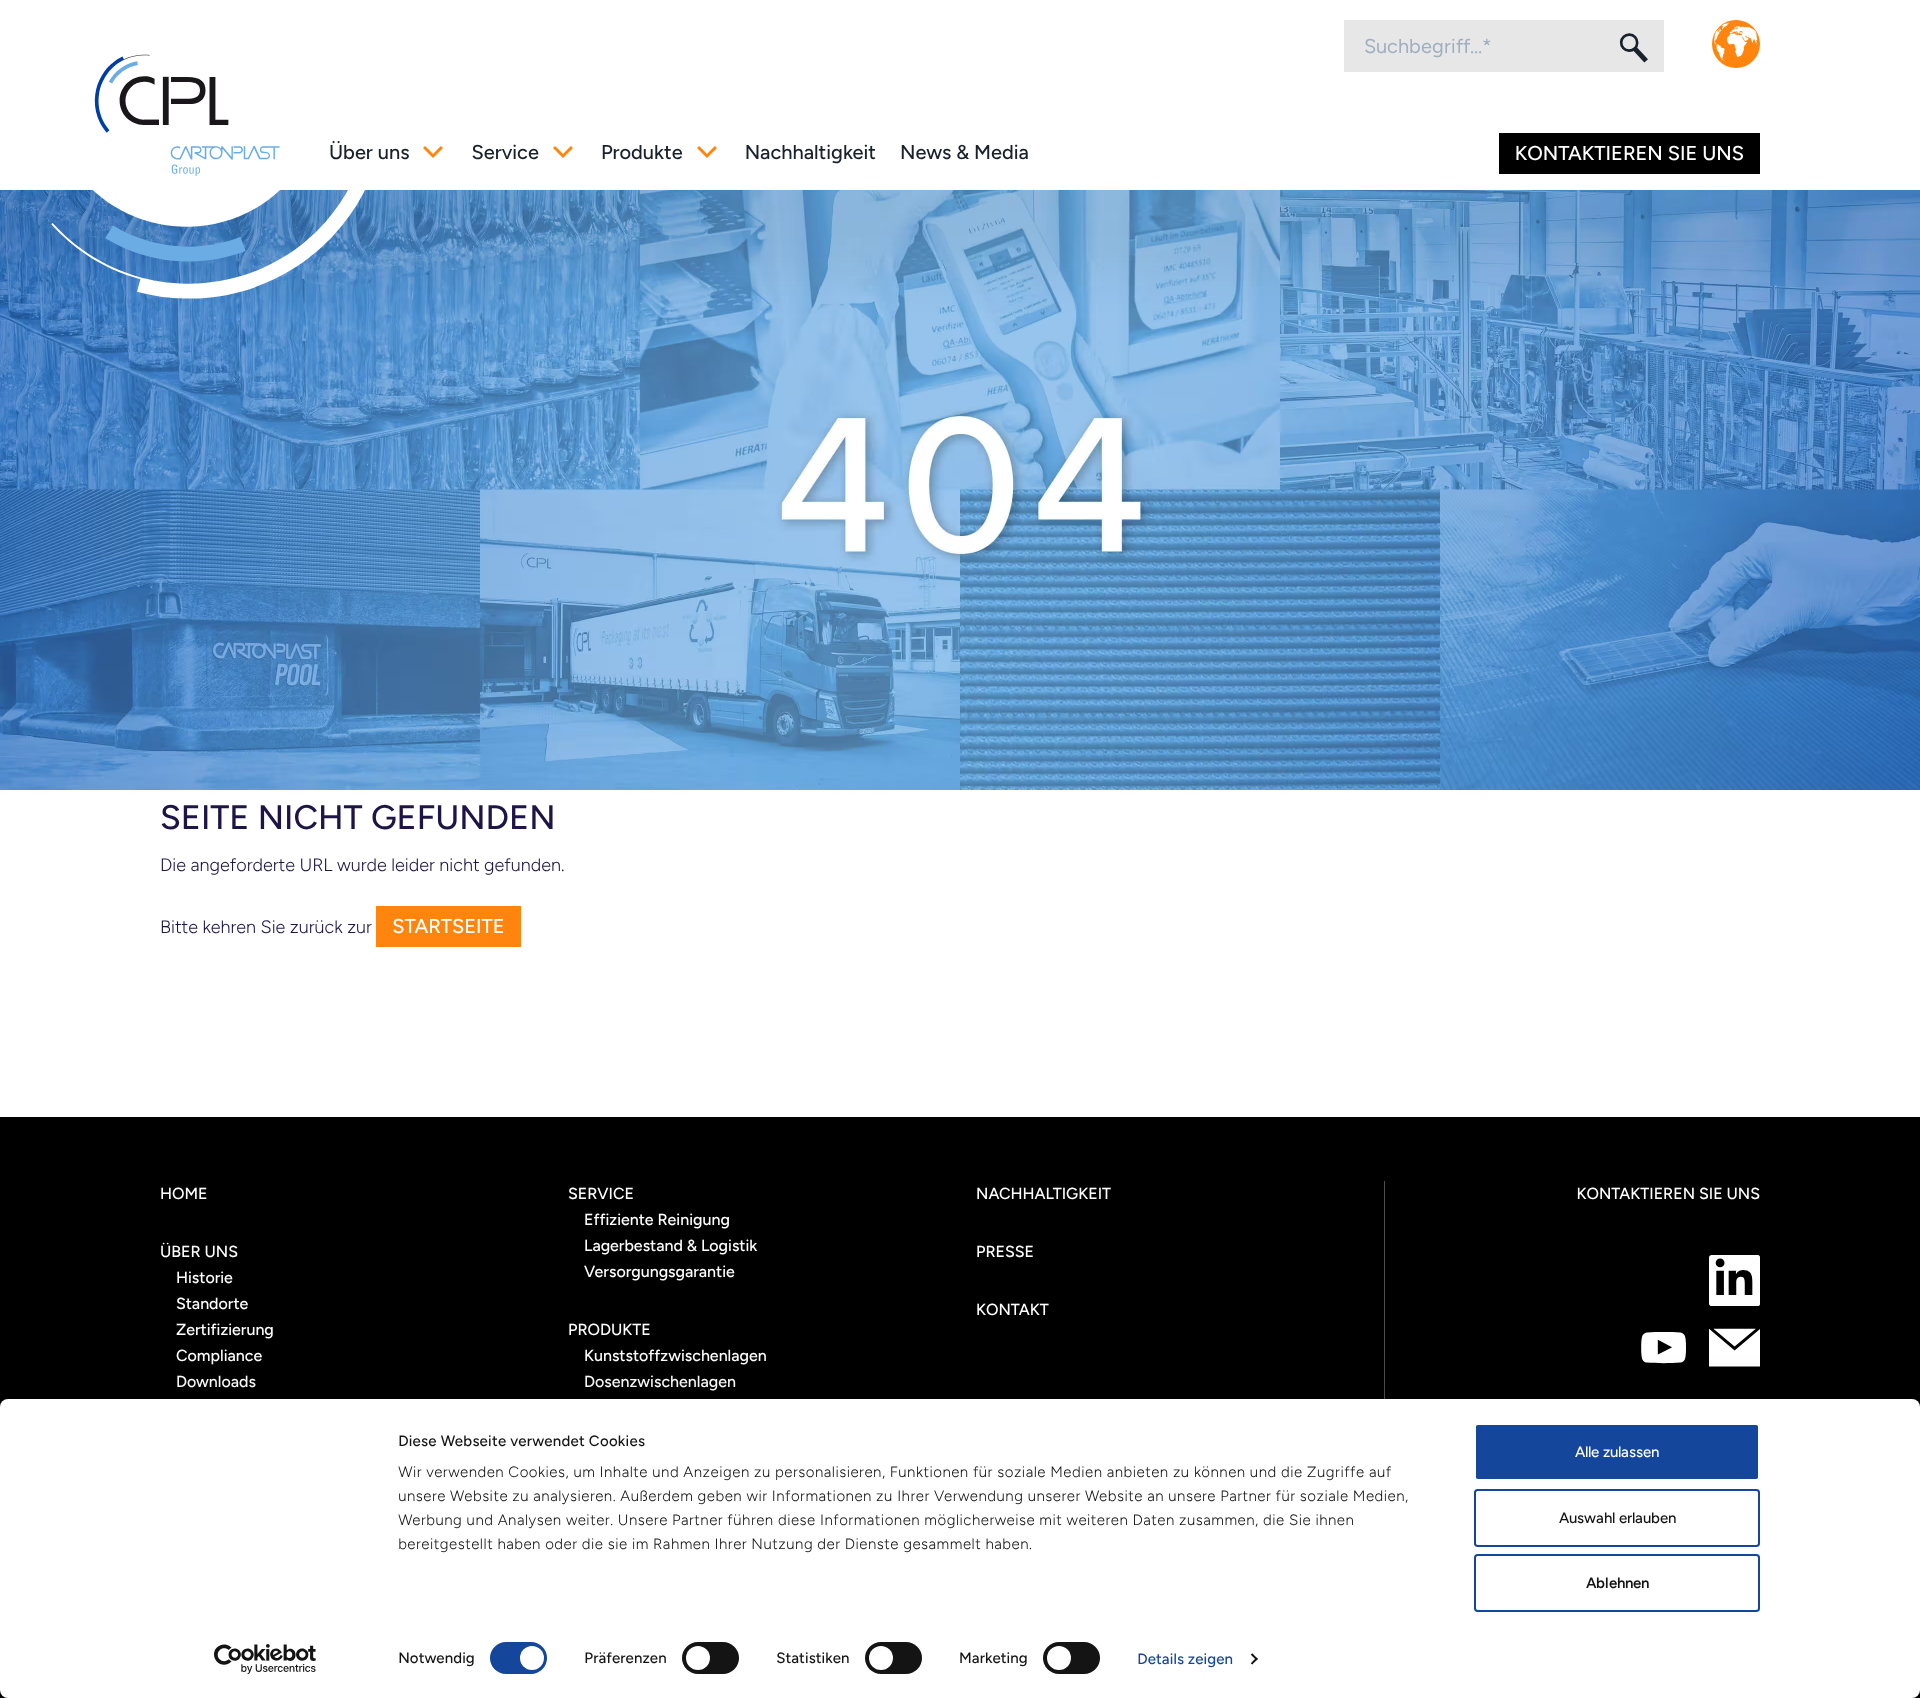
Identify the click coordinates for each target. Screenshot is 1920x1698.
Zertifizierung (225, 1329)
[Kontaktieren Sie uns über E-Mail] (1734, 1347)
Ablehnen (1617, 1583)
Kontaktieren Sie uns (1629, 153)
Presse (1005, 1251)
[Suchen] (1632, 46)
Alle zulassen (1617, 1452)
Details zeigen (1185, 1659)
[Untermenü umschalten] (433, 152)
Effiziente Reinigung (657, 1219)
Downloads (216, 1381)
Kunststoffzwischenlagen (675, 1355)
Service (504, 152)
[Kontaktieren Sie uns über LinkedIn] (1734, 1280)
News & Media (964, 152)
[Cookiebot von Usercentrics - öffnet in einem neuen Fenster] (265, 1659)
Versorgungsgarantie (659, 1271)
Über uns (369, 152)
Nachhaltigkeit (810, 152)
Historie (204, 1277)
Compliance (219, 1355)
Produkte (642, 152)
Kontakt (1012, 1309)
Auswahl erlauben (1617, 1518)
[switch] (710, 1658)
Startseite (448, 926)
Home (184, 1193)
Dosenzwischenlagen (660, 1381)
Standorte (212, 1303)
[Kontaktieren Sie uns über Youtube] (1663, 1347)
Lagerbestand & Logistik (670, 1245)
